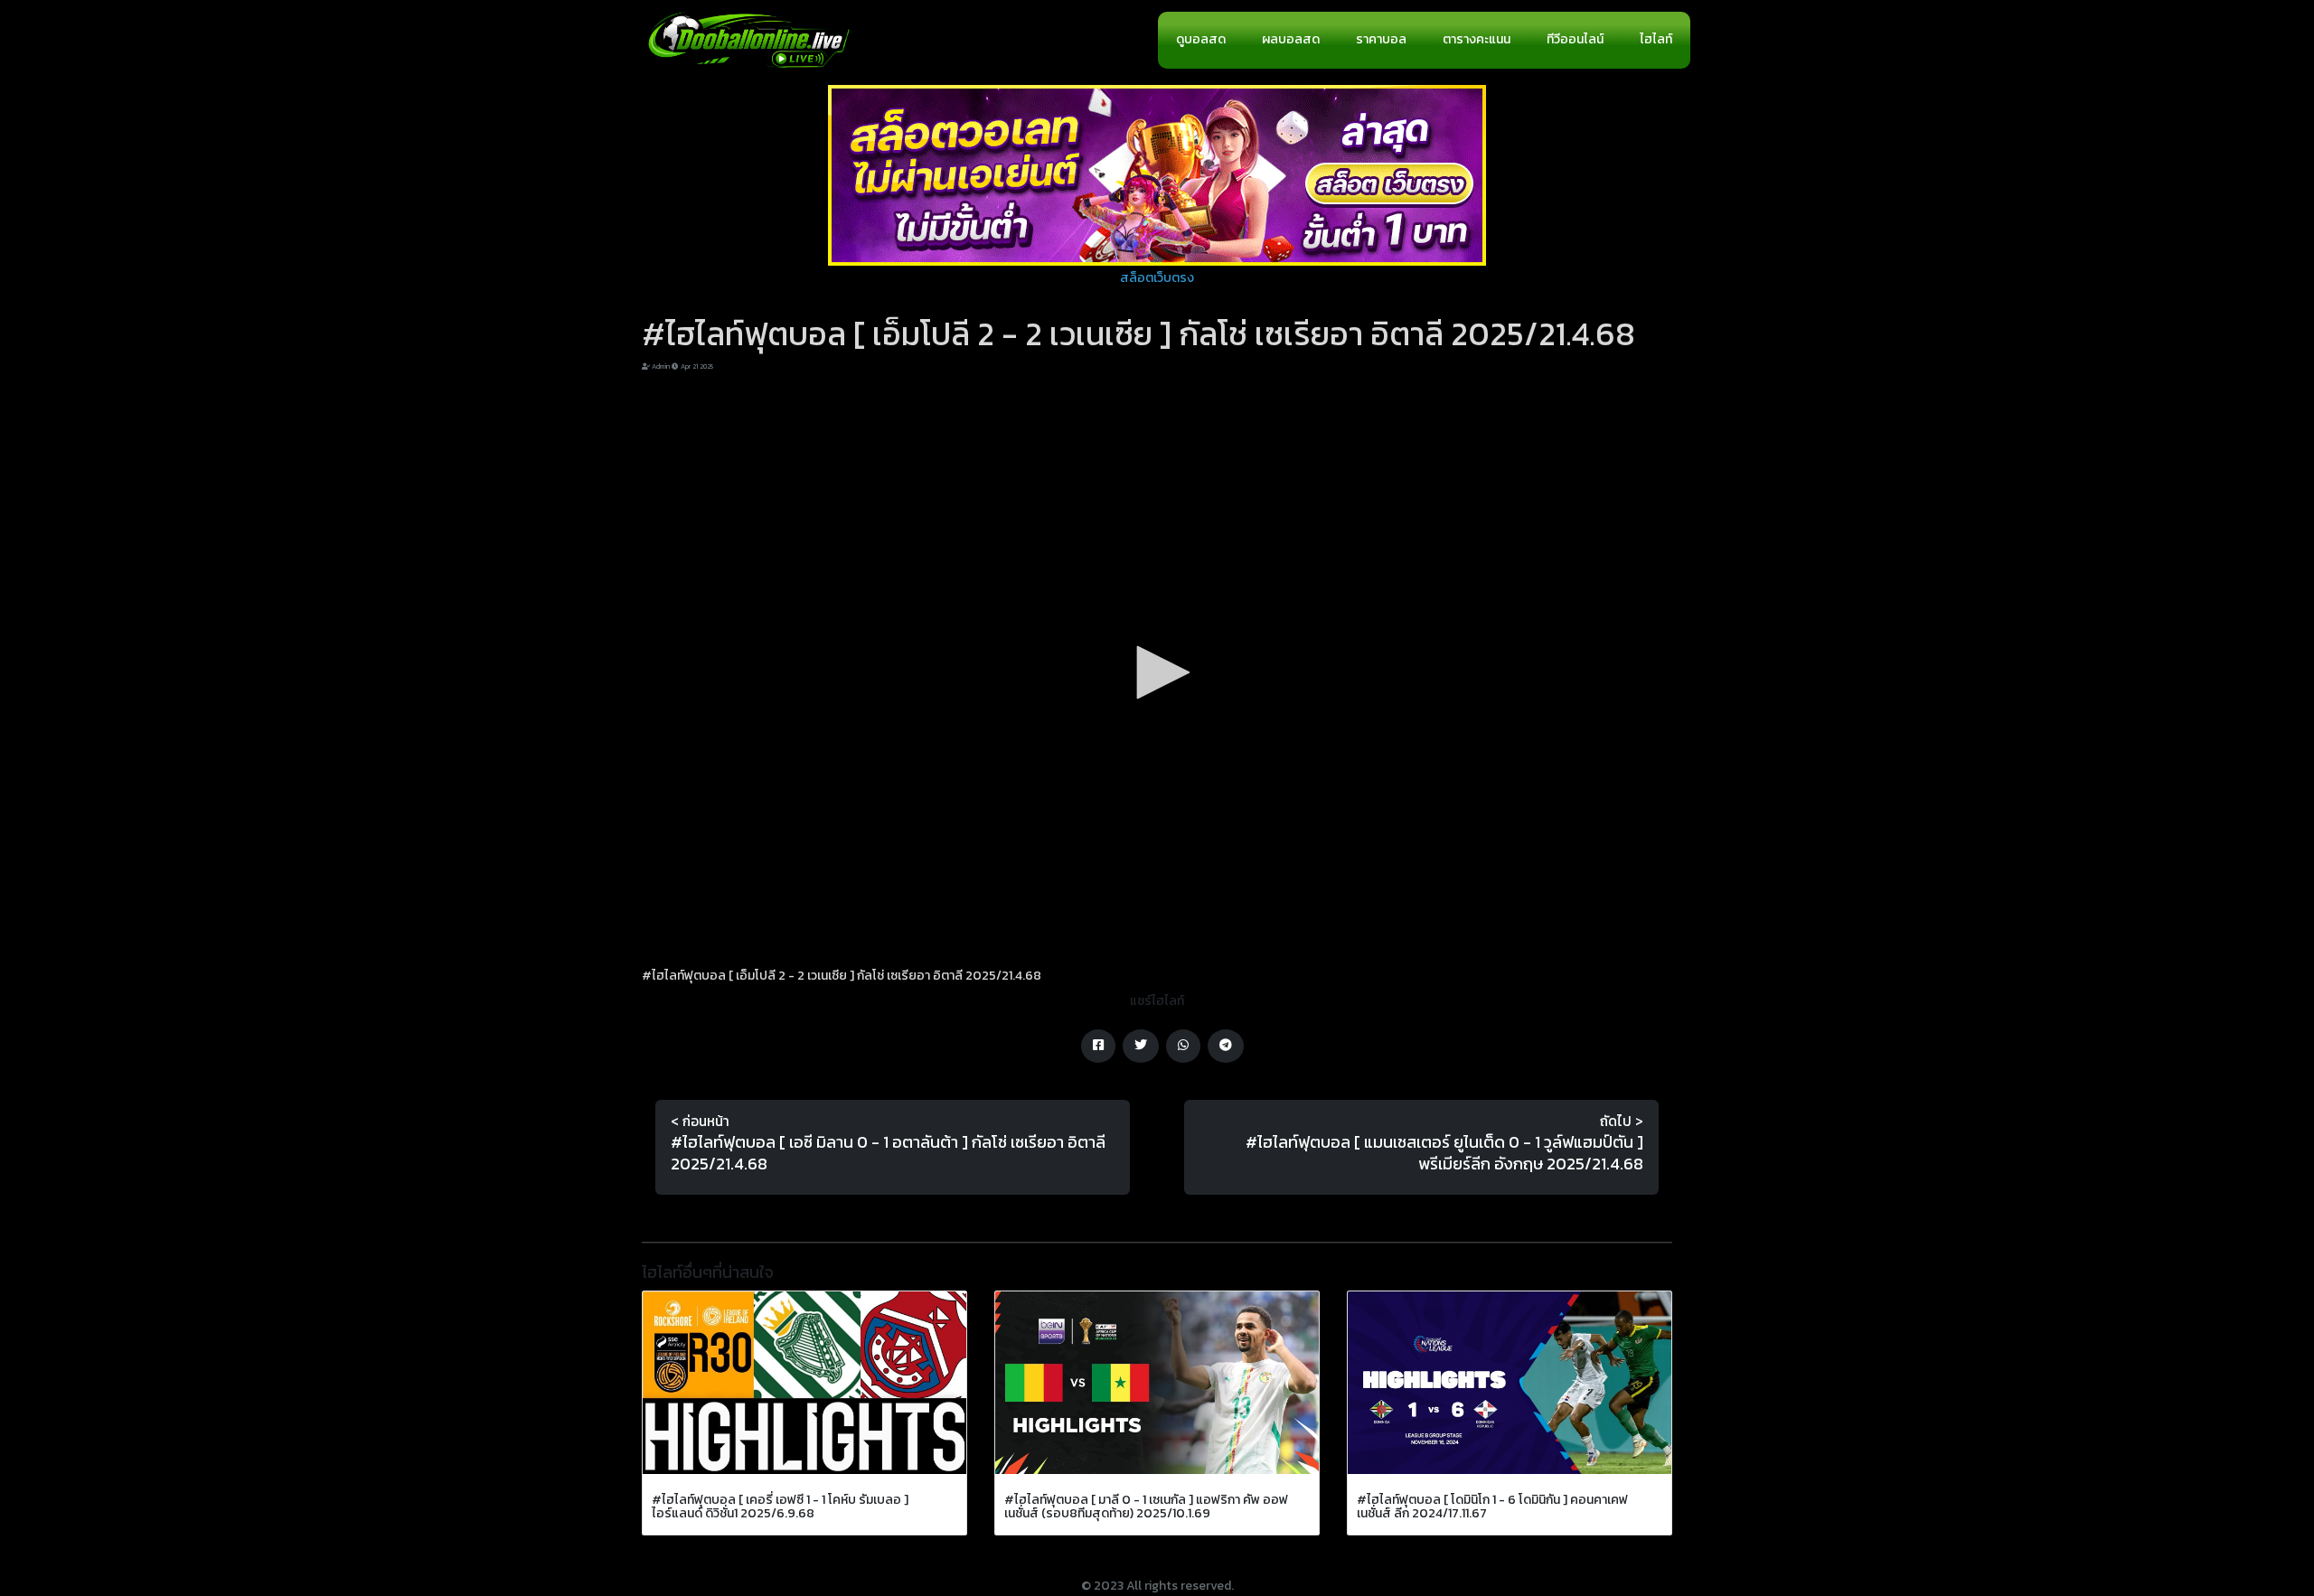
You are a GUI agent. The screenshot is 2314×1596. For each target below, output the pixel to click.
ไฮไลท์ (1656, 39)
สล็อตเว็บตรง (1157, 278)
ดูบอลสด (1201, 39)
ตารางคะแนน (1477, 39)
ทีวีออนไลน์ (1575, 39)
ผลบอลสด (1291, 39)
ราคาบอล (1381, 39)
